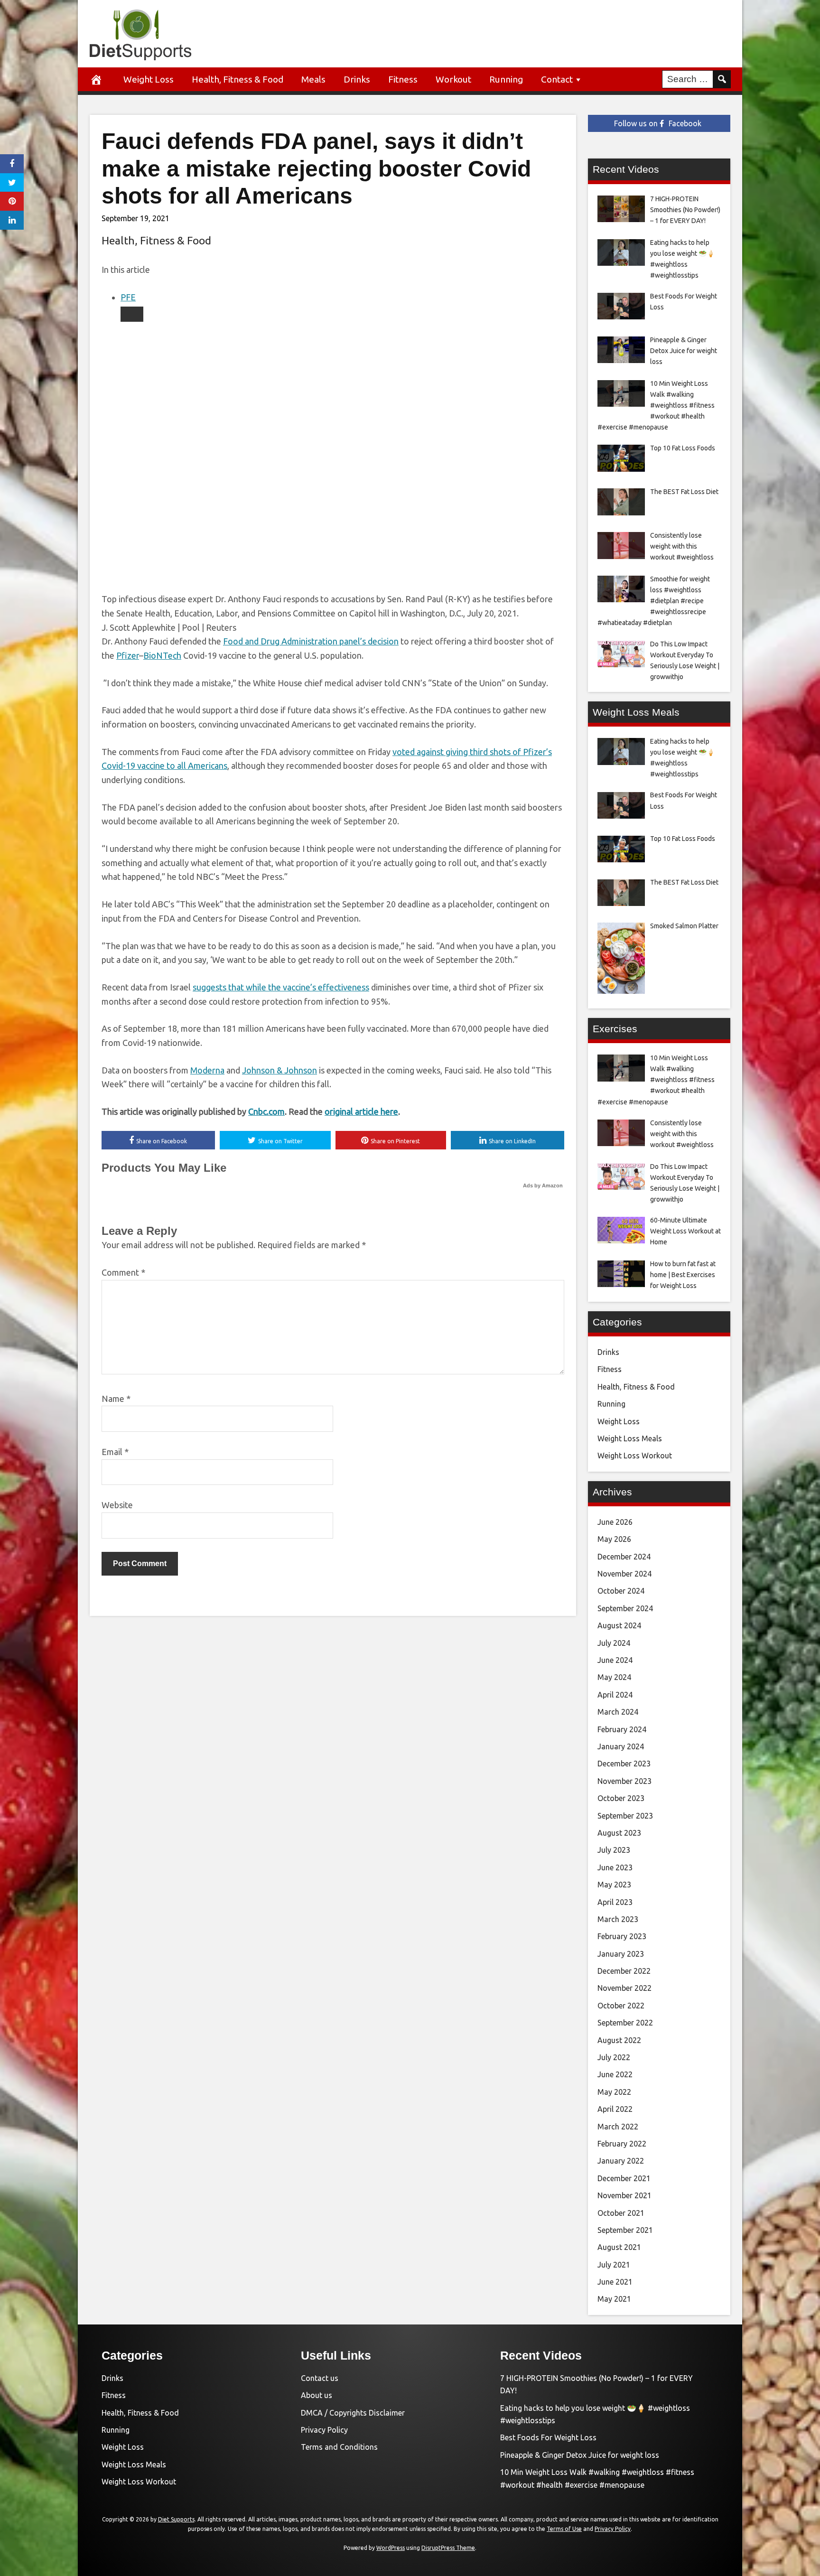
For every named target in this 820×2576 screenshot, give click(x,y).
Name (116, 1399)
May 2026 (614, 1539)
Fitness (403, 79)
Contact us (320, 2378)
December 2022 (624, 1971)
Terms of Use (564, 2529)
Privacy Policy (324, 2430)
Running (506, 79)
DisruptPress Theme (448, 2548)
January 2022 (621, 2161)
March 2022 (618, 2127)
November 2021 (624, 2195)
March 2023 (618, 1919)
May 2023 (614, 1885)
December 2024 (624, 1557)
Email (115, 1452)
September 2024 (625, 1608)
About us (317, 2395)
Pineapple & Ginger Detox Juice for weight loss (580, 2455)
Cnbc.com (266, 1111)
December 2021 (624, 2178)
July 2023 (614, 1850)
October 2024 (621, 1591)
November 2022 (624, 1988)
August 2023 (619, 1833)
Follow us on (658, 123)
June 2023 (615, 1867)
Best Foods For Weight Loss (548, 2437)
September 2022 (625, 2023)
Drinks (357, 79)
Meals (313, 79)
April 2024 (615, 1695)
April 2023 (615, 1902)
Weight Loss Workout (635, 1456)
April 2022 (615, 2109)
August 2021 (619, 2247)
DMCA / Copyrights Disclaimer (353, 2413)
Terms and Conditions (339, 2447)
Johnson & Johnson (280, 1070)
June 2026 (615, 1522)
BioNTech (162, 655)
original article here (361, 1111)
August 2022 (619, 2040)
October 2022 (621, 2006)
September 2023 (625, 1816)
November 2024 (624, 1574)
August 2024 (619, 1625)
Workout (453, 79)
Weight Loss (149, 79)
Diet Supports (176, 2519)
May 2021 (614, 2299)
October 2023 (621, 1798)
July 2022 (614, 2057)
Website (117, 1505)
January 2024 (621, 1746)
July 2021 (614, 2265)
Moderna (207, 1070)
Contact (557, 79)
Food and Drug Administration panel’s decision (311, 641)
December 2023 (624, 1764)
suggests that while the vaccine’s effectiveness (281, 987)
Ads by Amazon (543, 1185)
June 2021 (615, 2282)
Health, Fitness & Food (238, 79)
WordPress (391, 2548)
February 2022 (622, 2144)
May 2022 (614, 2092)
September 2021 (625, 2230)
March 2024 (618, 1712)
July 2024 (614, 1643)
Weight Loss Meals (630, 1438)
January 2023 (621, 1954)
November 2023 (624, 1781)
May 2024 (614, 1677)
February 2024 (622, 1729)
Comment (123, 1272)
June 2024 (615, 1660)
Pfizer (128, 655)
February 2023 (622, 1936)
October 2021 (621, 2213)
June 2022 (615, 2074)
